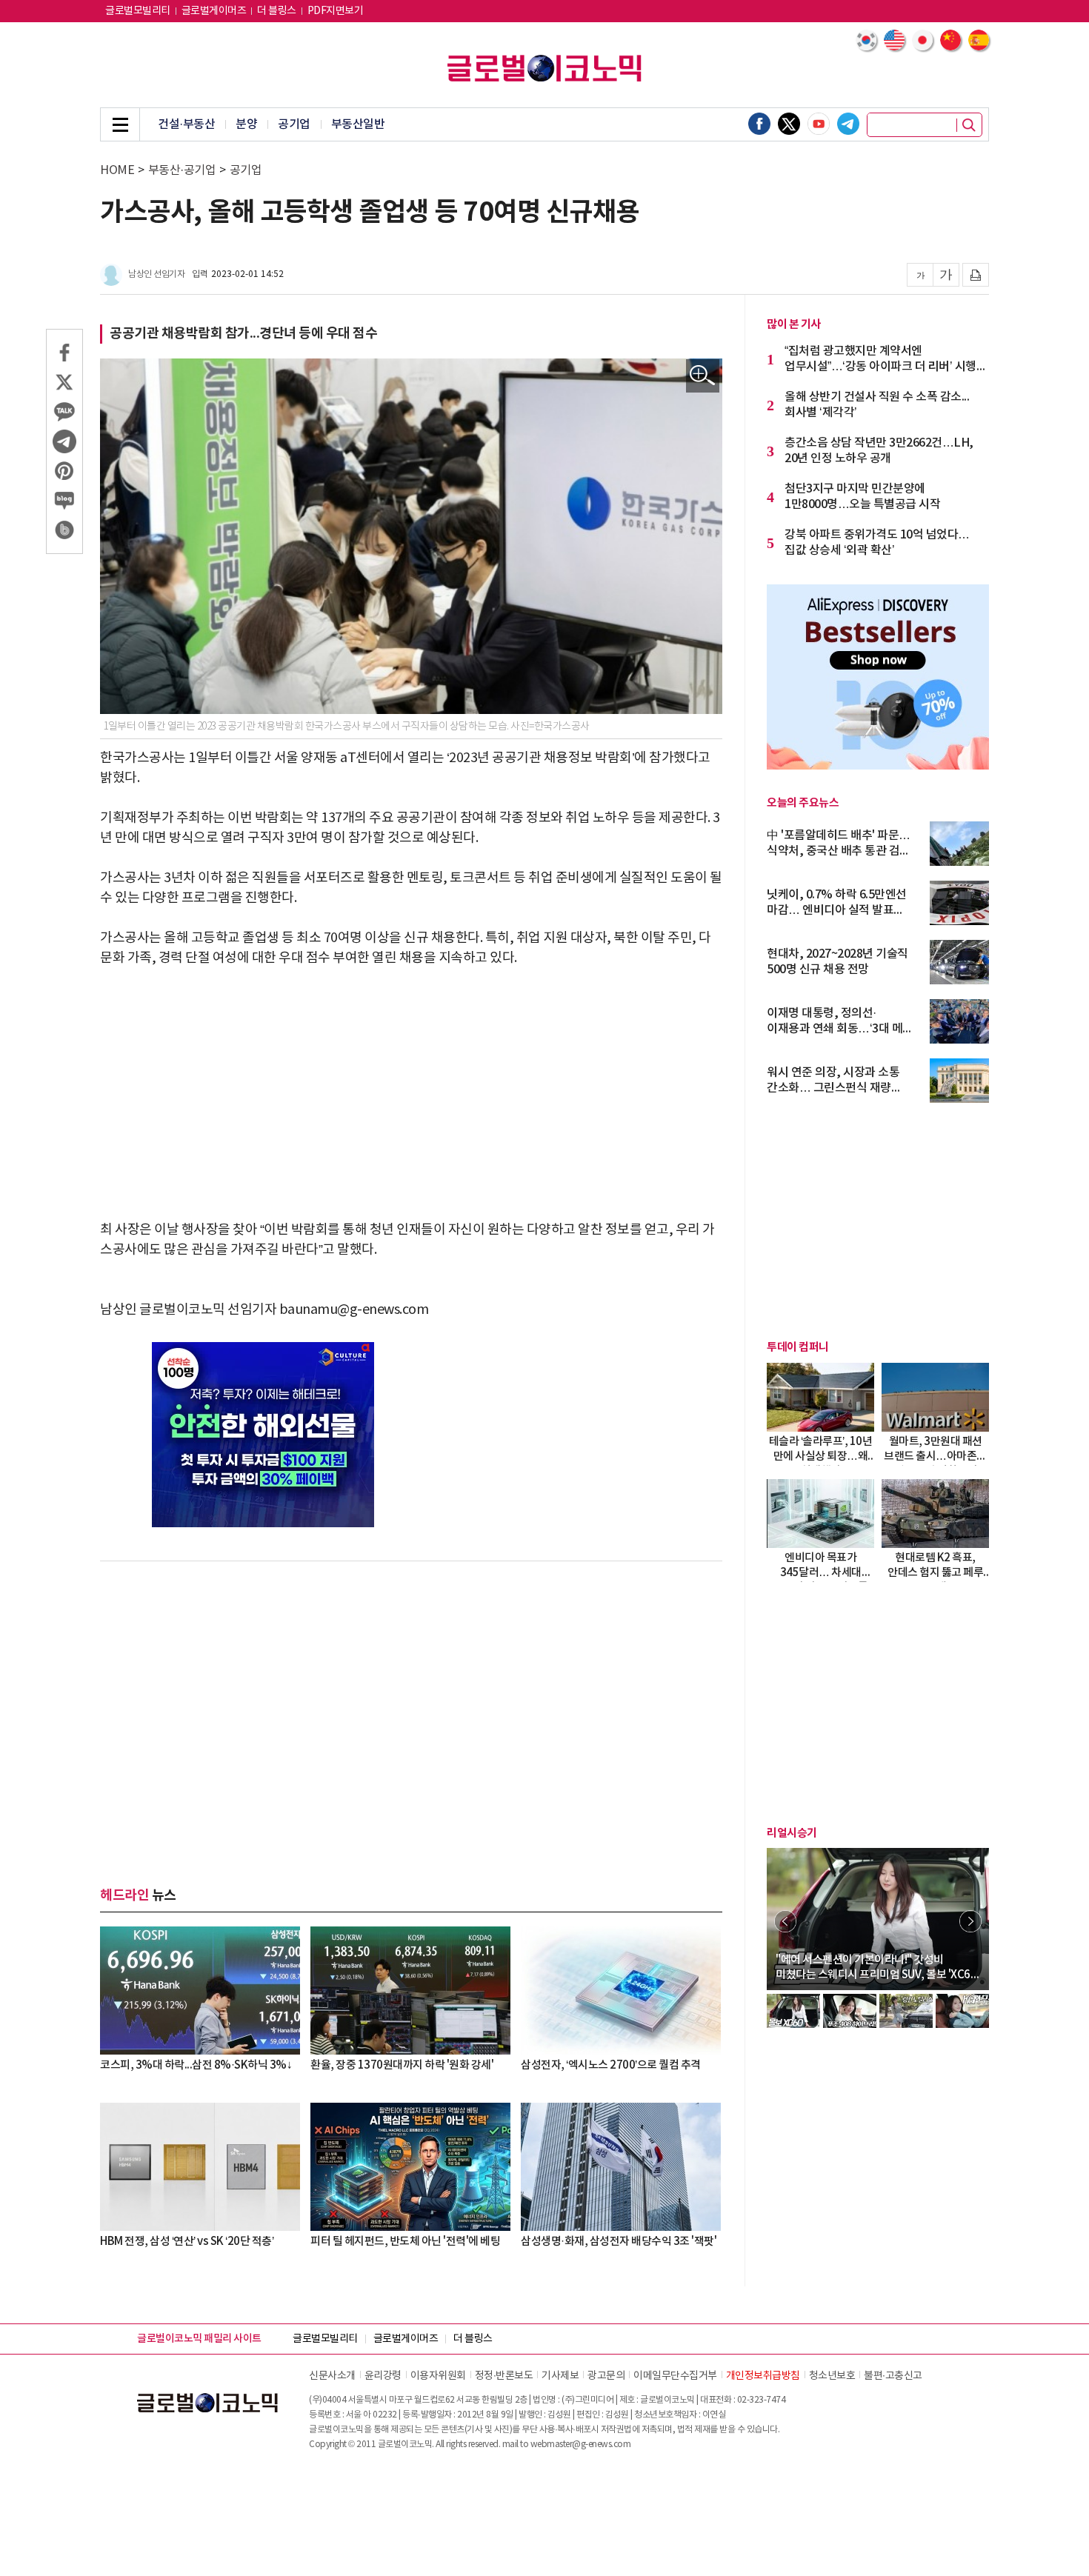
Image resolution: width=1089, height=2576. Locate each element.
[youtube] (819, 124)
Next (970, 1921)
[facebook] (759, 124)
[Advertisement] (411, 1094)
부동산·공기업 (182, 170)
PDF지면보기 (336, 11)
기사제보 (560, 2376)
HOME (117, 170)
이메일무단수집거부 (675, 2376)
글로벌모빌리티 (138, 11)
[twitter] (789, 124)
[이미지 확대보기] (703, 376)
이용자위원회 (438, 2376)
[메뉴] (120, 124)
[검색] (969, 125)
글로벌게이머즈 (214, 11)
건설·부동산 (186, 124)
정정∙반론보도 (504, 2376)
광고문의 (606, 2376)
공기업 (294, 124)
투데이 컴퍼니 (798, 1347)
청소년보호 (832, 2376)
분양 (246, 124)
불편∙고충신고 (893, 2376)
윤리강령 (383, 2376)
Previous (785, 1921)
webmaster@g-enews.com (581, 2445)
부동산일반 (358, 124)
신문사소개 (332, 2376)
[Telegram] (848, 124)
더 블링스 (277, 11)
